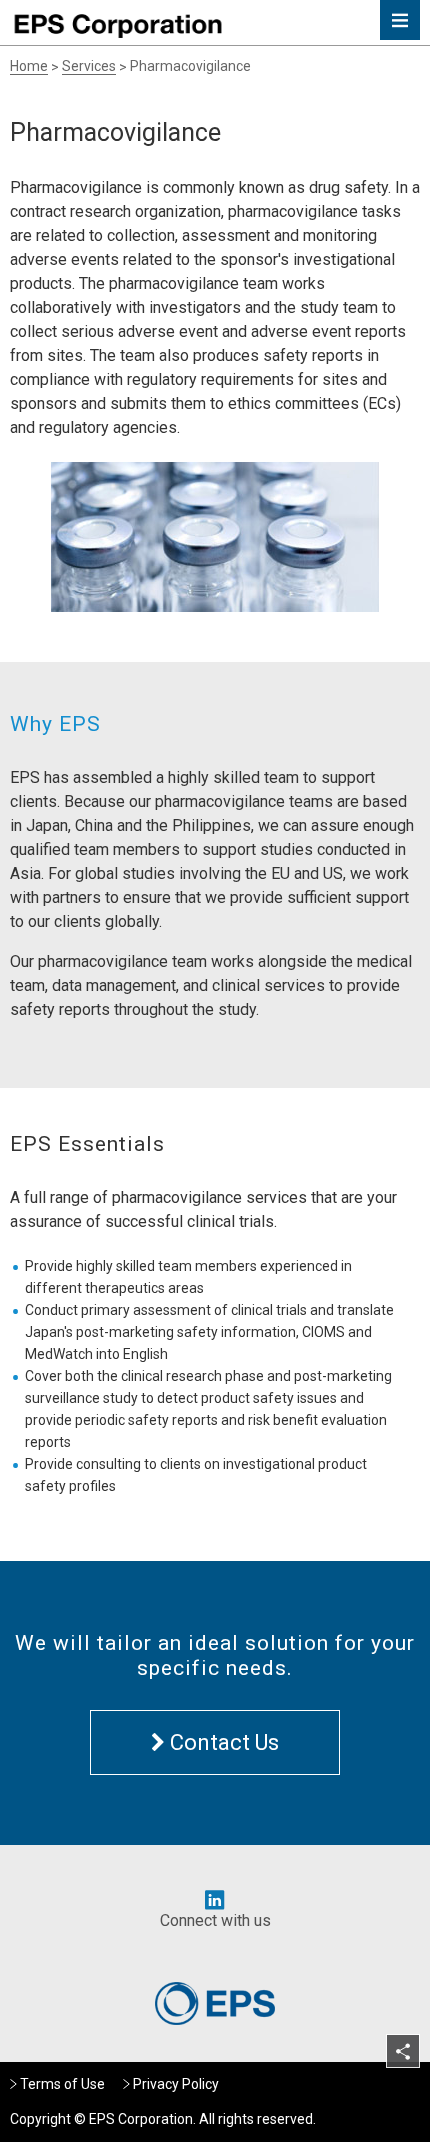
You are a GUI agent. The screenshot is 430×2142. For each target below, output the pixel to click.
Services (89, 66)
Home (29, 66)
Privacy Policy (176, 2084)
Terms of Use (62, 2084)
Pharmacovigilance (190, 66)
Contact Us (222, 1742)
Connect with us (215, 1920)
